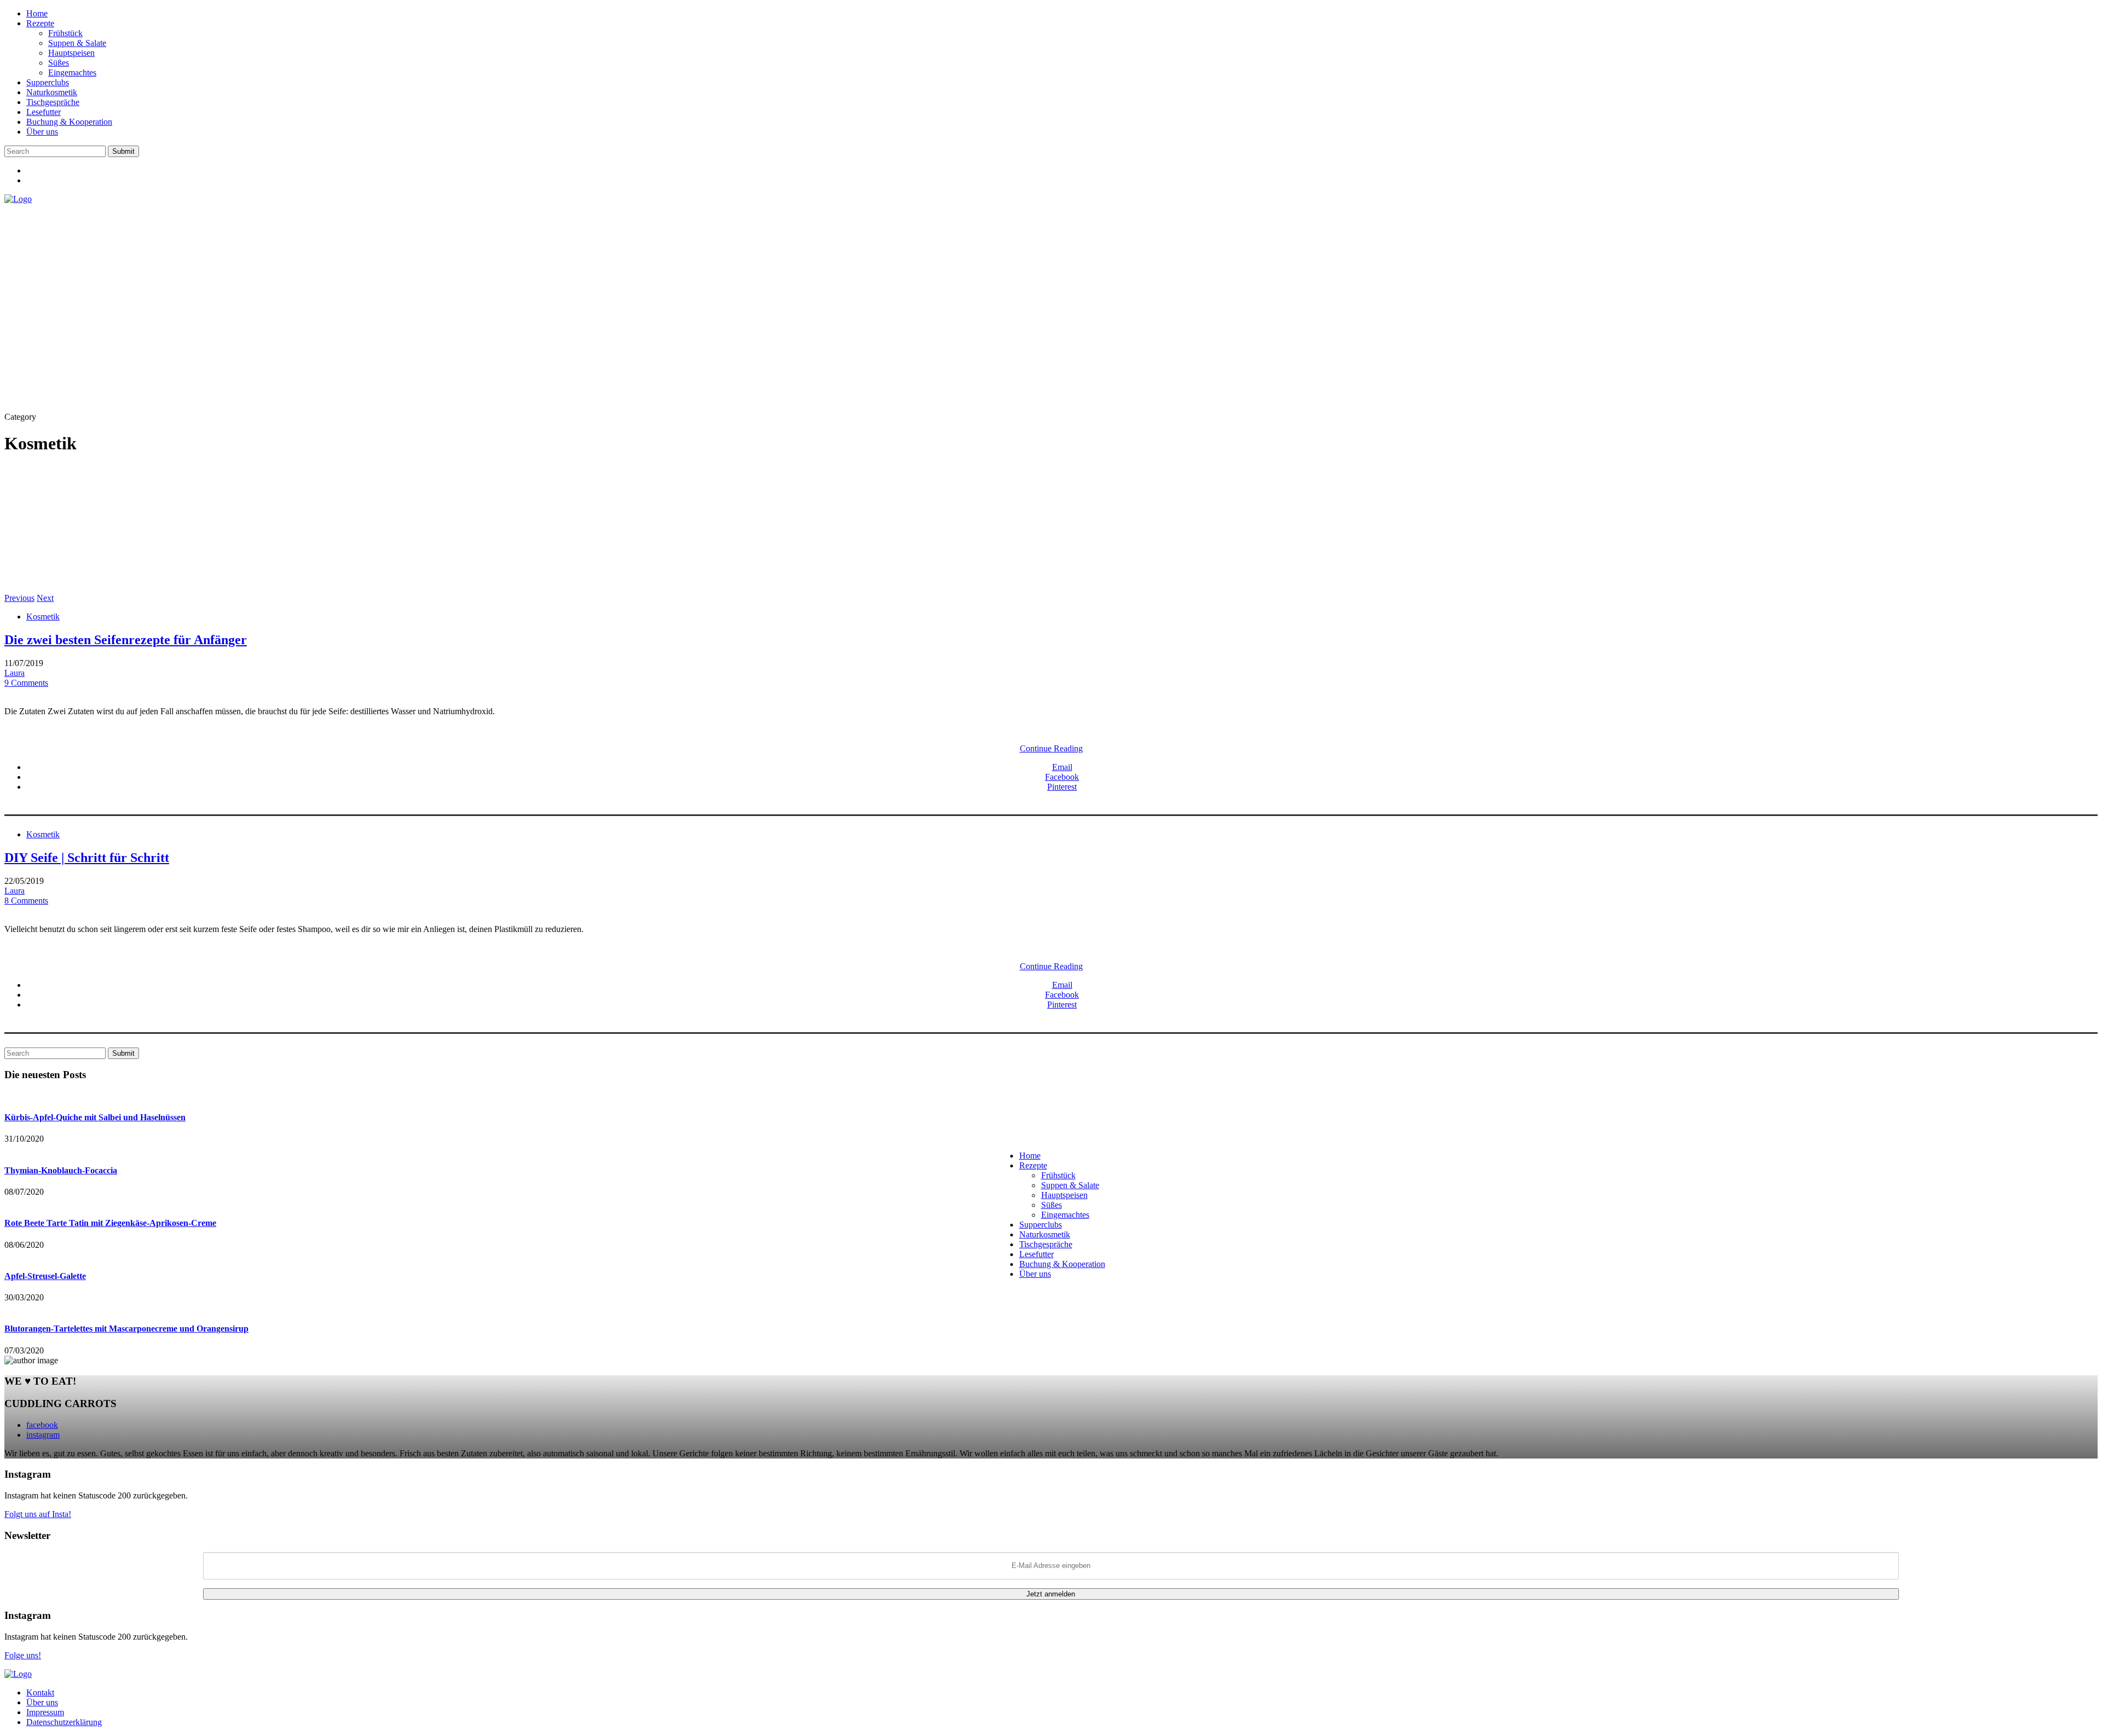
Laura (15, 673)
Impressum (45, 1712)
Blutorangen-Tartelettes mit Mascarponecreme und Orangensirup (126, 1329)
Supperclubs (48, 82)
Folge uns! (23, 1655)
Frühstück (65, 33)
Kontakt (40, 1692)
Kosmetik (43, 617)
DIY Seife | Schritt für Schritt (87, 858)
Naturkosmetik (52, 92)
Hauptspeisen (71, 53)
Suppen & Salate (77, 43)
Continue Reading (1051, 748)
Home (37, 13)
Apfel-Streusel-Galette (45, 1276)
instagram (43, 1435)
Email (1062, 767)
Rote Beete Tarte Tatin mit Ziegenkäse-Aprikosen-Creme (110, 1223)
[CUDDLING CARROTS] (18, 199)
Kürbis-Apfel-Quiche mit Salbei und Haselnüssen (95, 1117)
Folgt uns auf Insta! (38, 1514)
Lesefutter (44, 112)
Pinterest (1062, 787)
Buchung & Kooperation (69, 122)
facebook (42, 1425)
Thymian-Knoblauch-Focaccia (61, 1170)
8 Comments (26, 901)
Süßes (59, 63)
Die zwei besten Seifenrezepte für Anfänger (126, 640)
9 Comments (26, 683)
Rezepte (40, 23)
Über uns (42, 132)
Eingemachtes (72, 73)
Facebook (1062, 777)
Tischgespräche (53, 102)
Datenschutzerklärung (64, 1722)
